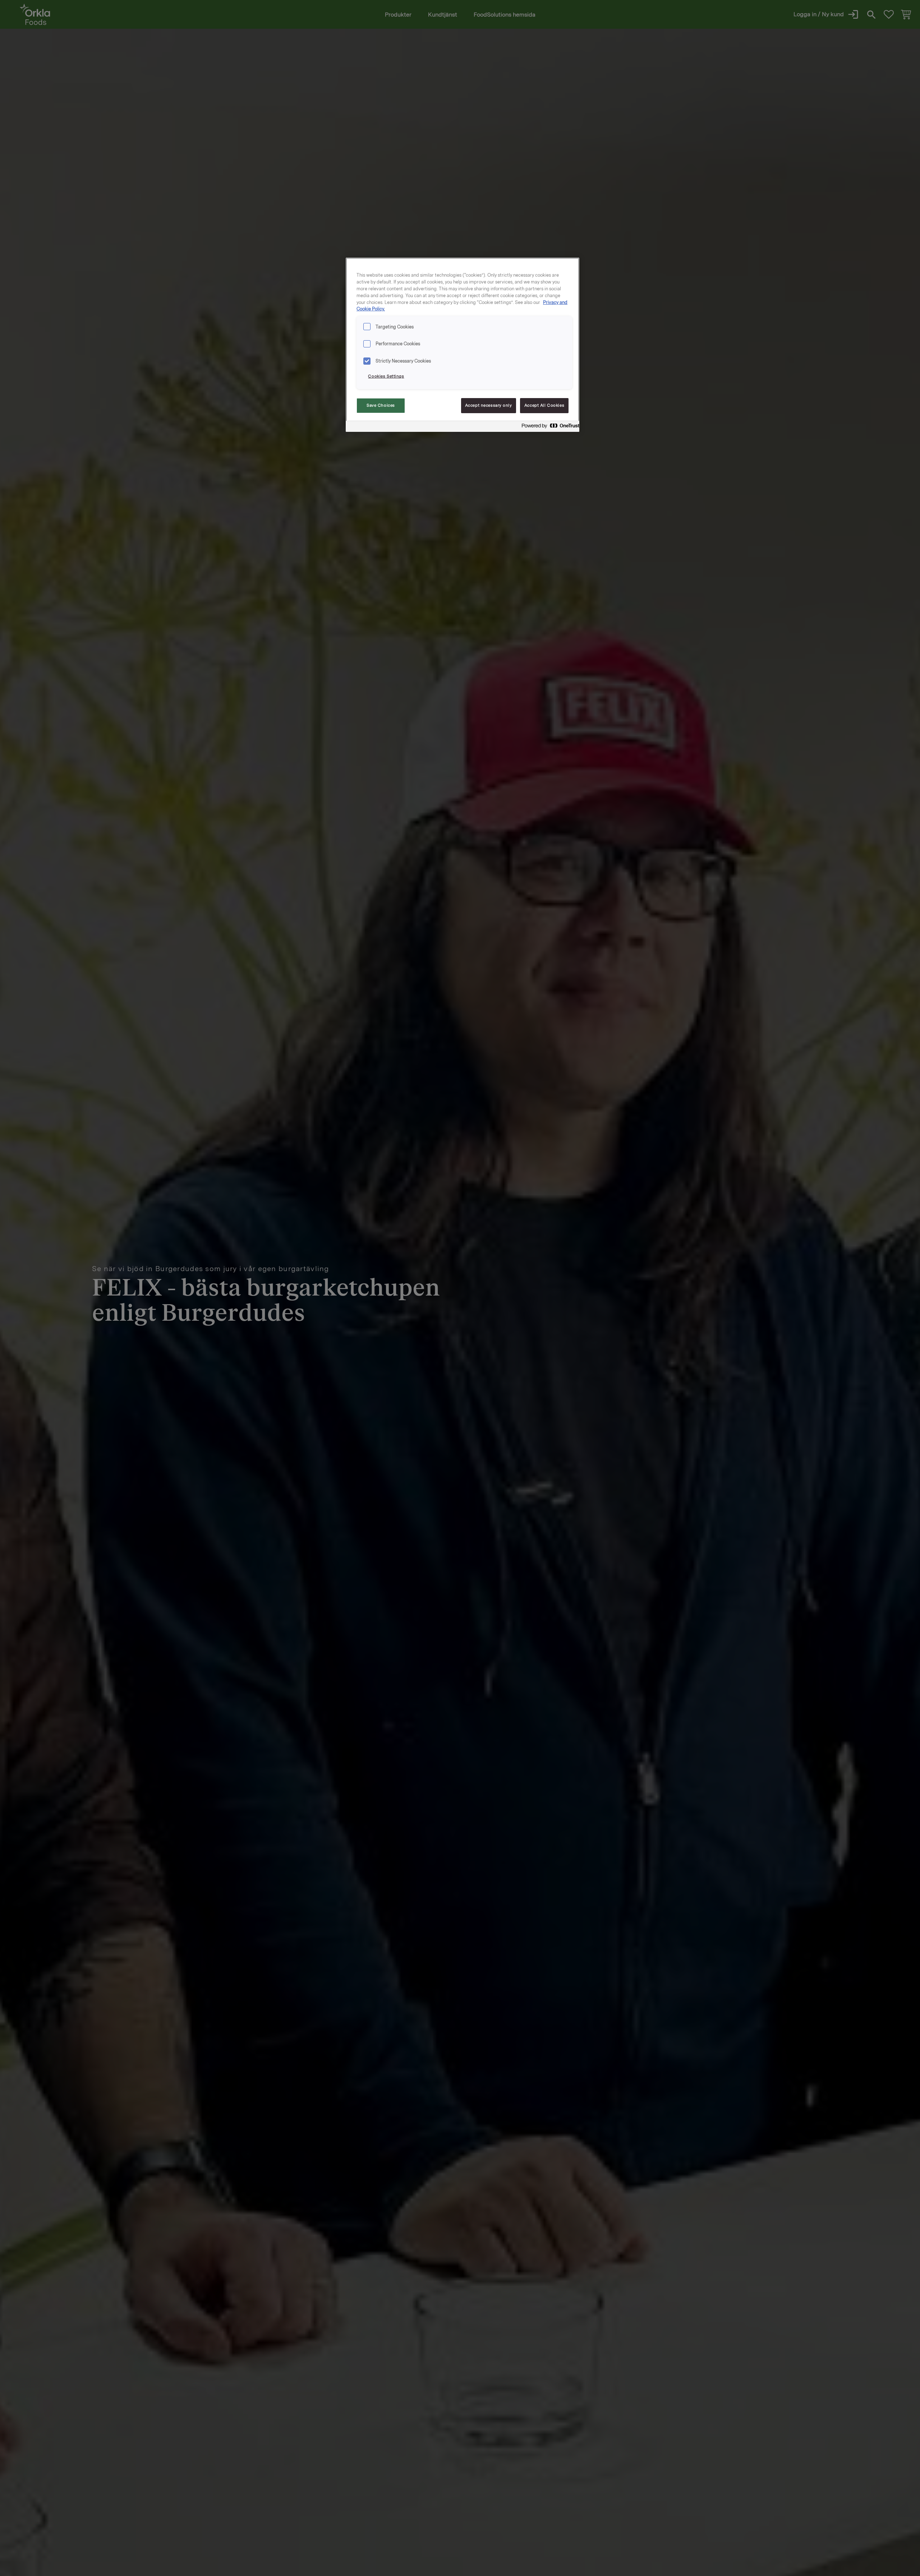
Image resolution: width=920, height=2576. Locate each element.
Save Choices (381, 405)
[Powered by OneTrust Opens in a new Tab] (548, 427)
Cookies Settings (386, 376)
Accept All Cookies (544, 405)
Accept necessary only (489, 405)
